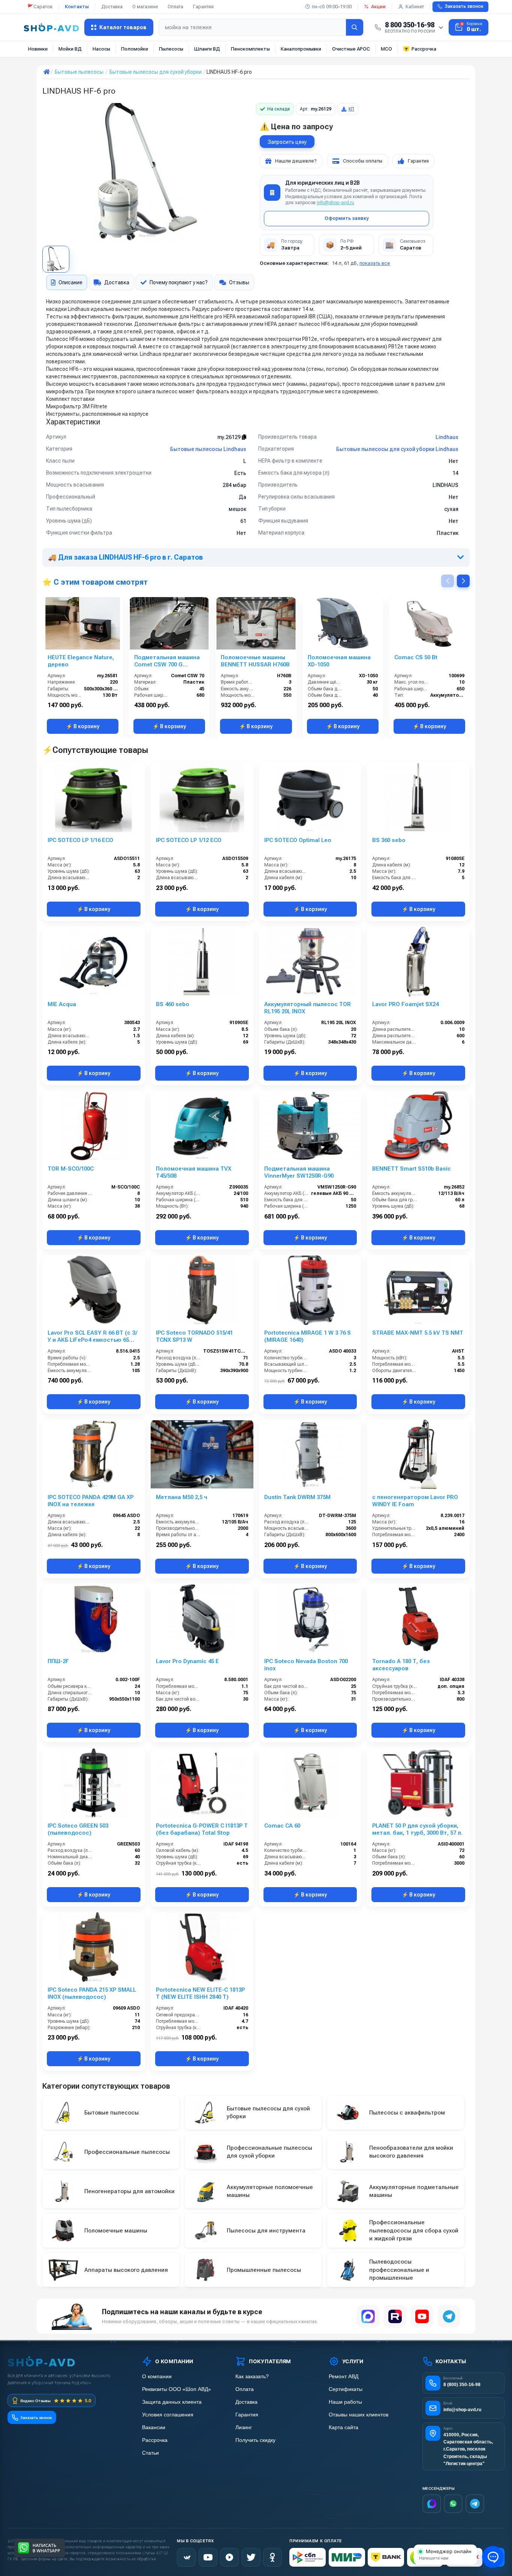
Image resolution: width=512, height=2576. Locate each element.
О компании (157, 2377)
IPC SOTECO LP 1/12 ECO (189, 840)
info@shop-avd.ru (335, 203)
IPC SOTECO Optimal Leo (298, 840)
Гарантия (203, 7)
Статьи (150, 2453)
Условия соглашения (168, 2415)
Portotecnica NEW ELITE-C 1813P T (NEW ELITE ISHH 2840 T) (200, 1993)
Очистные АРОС (351, 49)
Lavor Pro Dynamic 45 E (187, 1661)
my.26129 (230, 437)
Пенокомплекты (250, 49)
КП (351, 109)
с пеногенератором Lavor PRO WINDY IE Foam (415, 1501)
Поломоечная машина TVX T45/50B (194, 1172)
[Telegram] (449, 2316)
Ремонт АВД (344, 2377)
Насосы (101, 49)
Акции (378, 7)
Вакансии (154, 2427)
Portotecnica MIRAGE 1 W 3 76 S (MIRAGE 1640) (308, 1336)
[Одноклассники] (272, 2557)
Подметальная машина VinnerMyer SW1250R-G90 (299, 1172)
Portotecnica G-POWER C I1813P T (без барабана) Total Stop (202, 1829)
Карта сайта (344, 2427)
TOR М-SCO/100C (71, 1169)
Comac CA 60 (282, 1826)
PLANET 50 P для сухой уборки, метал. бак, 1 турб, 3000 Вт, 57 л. (417, 1829)
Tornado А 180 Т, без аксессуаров (401, 1665)
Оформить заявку (347, 218)
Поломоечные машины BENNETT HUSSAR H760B (255, 661)
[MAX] (368, 2316)
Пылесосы (171, 49)
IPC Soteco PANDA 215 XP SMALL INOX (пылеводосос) (92, 1993)
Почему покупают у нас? (179, 282)
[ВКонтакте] (186, 2557)
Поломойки (135, 49)
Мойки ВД (70, 49)
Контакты (77, 7)
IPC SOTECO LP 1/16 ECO (80, 840)
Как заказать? (252, 2377)
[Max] (432, 2504)
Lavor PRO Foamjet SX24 (405, 1004)
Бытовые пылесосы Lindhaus (208, 449)
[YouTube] (422, 2316)
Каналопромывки (301, 49)
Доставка (112, 7)
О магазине (145, 7)
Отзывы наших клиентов (359, 2415)
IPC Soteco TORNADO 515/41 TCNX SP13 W (194, 1336)
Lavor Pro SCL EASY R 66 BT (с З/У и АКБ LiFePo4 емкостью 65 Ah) (92, 1337)
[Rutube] (395, 2316)
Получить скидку (255, 2440)
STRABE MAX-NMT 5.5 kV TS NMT (418, 1333)
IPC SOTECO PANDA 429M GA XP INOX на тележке (91, 1501)
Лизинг (244, 2427)
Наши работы (345, 2402)
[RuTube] (229, 2557)
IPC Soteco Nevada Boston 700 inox (306, 1665)
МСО (386, 49)
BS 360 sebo (389, 840)
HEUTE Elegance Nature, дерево (81, 661)
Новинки (38, 49)
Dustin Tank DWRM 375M (297, 1497)
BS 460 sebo (173, 1004)
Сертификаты (346, 2389)
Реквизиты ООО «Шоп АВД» (177, 2389)
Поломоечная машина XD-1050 (339, 661)
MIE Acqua (62, 1004)
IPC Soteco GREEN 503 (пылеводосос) (78, 1829)
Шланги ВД (207, 49)
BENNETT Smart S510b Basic (412, 1169)
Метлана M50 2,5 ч (182, 1497)
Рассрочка (424, 49)
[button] (463, 581)
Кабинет (415, 7)
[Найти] (355, 27)
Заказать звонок (464, 6)
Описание (70, 282)
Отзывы (239, 282)
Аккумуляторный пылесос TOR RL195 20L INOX (308, 1008)
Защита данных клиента (172, 2402)
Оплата (175, 7)
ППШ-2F (58, 1661)
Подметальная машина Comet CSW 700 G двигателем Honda (167, 661)
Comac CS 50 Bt (416, 657)
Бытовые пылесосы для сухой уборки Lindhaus (397, 449)
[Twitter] (251, 2557)
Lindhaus (447, 437)
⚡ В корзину (83, 726)
